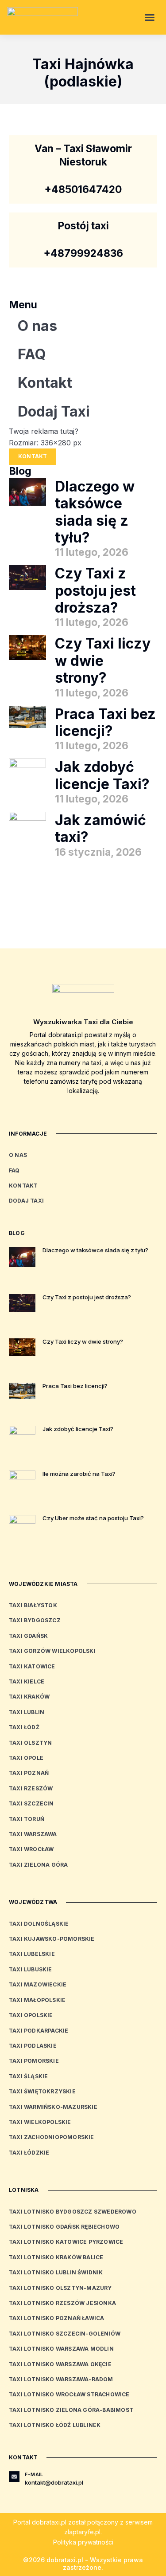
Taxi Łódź (24, 1727)
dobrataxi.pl (49, 2522)
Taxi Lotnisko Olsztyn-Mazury (60, 2288)
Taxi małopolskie (37, 2000)
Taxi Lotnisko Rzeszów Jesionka (62, 2303)
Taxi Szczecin (31, 1803)
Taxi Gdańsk (28, 1636)
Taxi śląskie (28, 2076)
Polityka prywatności (83, 2542)
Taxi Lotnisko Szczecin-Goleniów (65, 2334)
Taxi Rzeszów (31, 1788)
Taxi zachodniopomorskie (52, 2137)
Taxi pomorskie (34, 2061)
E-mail (34, 2474)
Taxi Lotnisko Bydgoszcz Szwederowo (73, 2212)
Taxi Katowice (32, 1666)
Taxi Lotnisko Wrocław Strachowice (69, 2394)
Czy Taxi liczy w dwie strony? (103, 661)
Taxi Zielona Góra (38, 1865)
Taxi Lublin (27, 1712)
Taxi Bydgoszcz (35, 1620)
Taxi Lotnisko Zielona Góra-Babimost (71, 2410)
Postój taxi (83, 226)
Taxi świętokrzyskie (42, 2091)
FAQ (32, 354)
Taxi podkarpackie (39, 2031)
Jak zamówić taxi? (100, 828)
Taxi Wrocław (31, 1849)
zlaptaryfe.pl (82, 2532)
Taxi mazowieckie (38, 1984)
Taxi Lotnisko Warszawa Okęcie (60, 2364)
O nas (37, 326)
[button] (150, 17)
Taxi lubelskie (32, 1954)
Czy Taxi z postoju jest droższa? (95, 590)
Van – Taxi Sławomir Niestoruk (83, 155)
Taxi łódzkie (29, 2153)
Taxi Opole (26, 1758)
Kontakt (45, 383)
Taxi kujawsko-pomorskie (52, 1939)
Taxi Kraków (29, 1697)
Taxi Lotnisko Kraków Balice (56, 2257)
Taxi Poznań (29, 1773)
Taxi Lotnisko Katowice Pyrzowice (66, 2242)
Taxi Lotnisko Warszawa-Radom (61, 2379)
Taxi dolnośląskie (39, 1924)
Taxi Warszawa (33, 1834)
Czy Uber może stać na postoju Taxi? (93, 1518)
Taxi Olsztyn (30, 1743)
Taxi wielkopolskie (40, 2122)
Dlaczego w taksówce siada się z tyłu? (95, 512)
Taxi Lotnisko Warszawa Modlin (61, 2349)
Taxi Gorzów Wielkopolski (52, 1651)
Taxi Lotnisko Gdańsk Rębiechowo (64, 2227)
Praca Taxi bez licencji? (105, 722)
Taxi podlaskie (33, 2046)
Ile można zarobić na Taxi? (79, 1474)
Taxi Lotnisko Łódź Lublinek (55, 2425)
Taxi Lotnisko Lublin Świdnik (56, 2272)
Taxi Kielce (27, 1681)
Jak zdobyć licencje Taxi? (102, 775)
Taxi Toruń (27, 1819)
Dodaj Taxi (54, 411)
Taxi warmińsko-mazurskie (53, 2107)
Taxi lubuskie (31, 1969)
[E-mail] (14, 2477)
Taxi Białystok (33, 1605)
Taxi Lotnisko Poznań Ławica (56, 2318)
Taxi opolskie (31, 2015)
